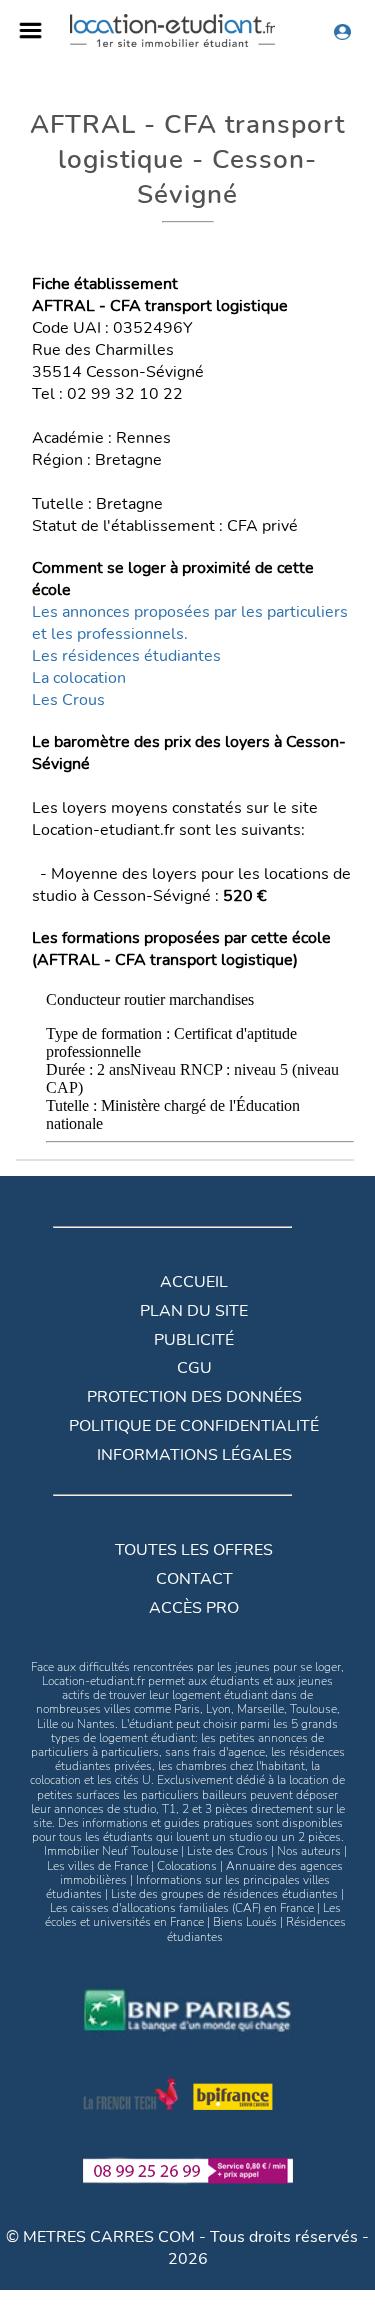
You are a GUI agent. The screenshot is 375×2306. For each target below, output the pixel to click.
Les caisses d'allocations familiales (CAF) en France (182, 1908)
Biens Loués (245, 1922)
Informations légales (194, 1455)
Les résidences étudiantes (126, 656)
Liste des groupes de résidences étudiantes (224, 1894)
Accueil (194, 1282)
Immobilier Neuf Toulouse (111, 1851)
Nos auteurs (309, 1851)
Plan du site (194, 1311)
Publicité (194, 1340)
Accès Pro (194, 1608)
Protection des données (194, 1397)
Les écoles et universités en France (193, 1915)
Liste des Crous (227, 1851)
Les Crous (68, 700)
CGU (194, 1368)
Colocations (187, 1866)
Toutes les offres (194, 1550)
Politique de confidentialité (194, 1426)
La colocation (79, 678)
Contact (194, 1579)
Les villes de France (97, 1866)
